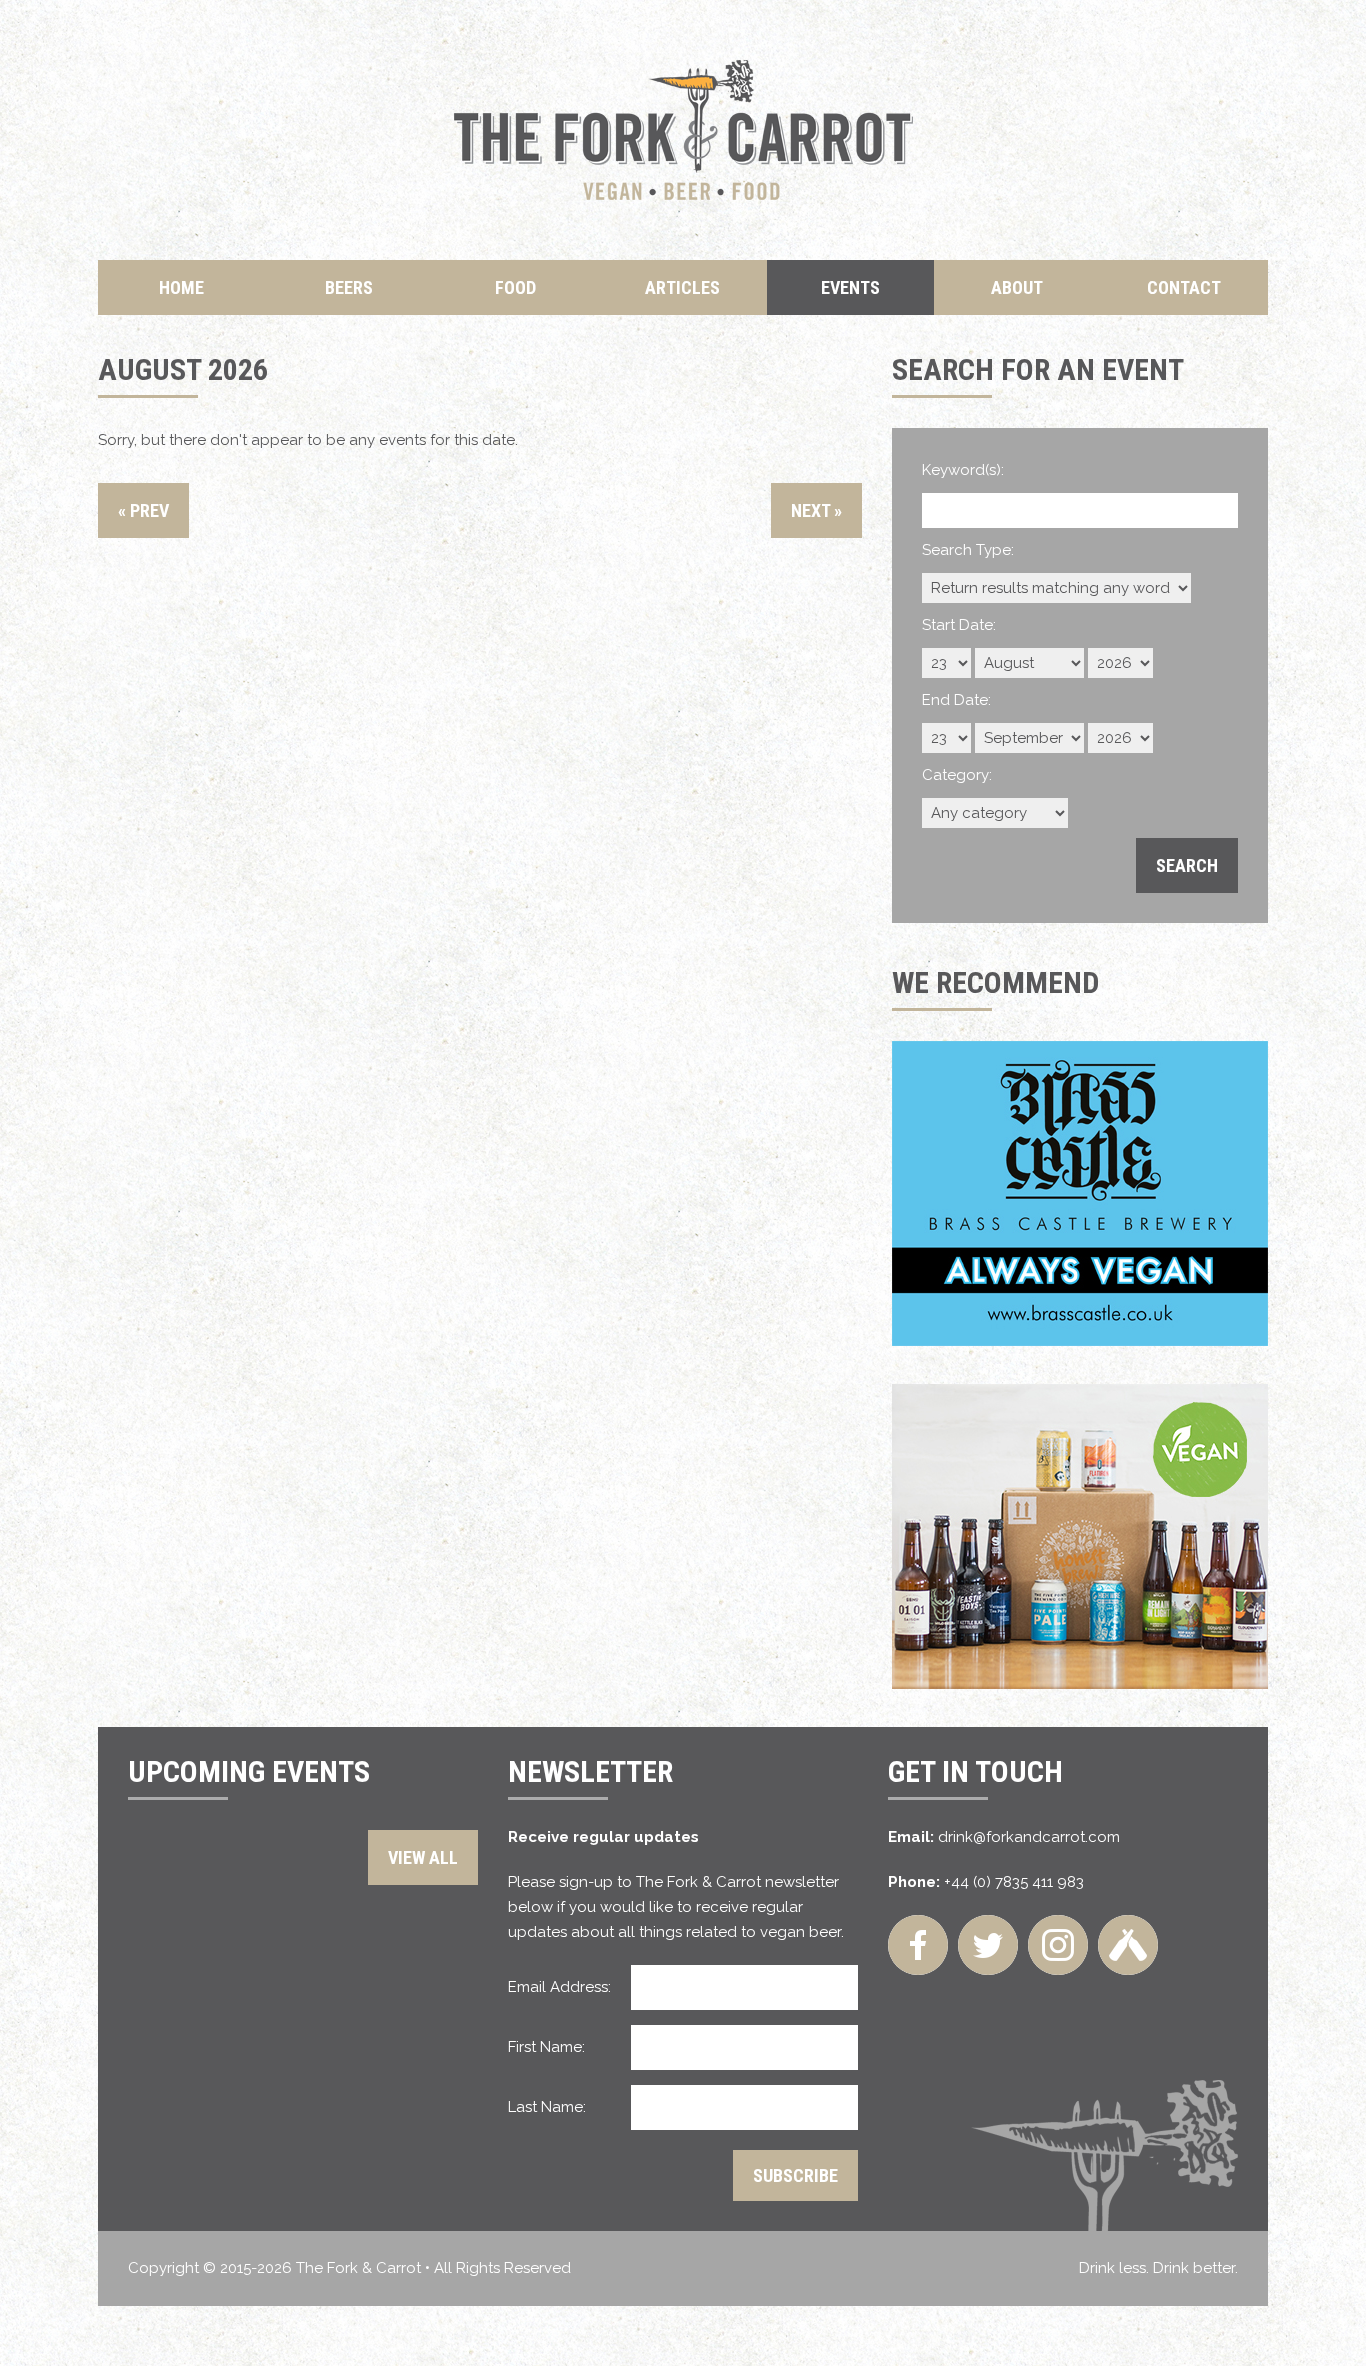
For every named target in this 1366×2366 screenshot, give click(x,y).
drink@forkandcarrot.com (1029, 1837)
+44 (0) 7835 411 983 (1014, 1882)
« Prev (143, 510)
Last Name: (547, 2107)
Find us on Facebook (918, 1945)
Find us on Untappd (1128, 1945)
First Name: (546, 2047)
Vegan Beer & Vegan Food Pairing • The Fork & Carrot (683, 130)
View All (423, 1857)
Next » (816, 510)
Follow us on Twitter (988, 1945)
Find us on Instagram (1058, 1945)
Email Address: (559, 1987)
